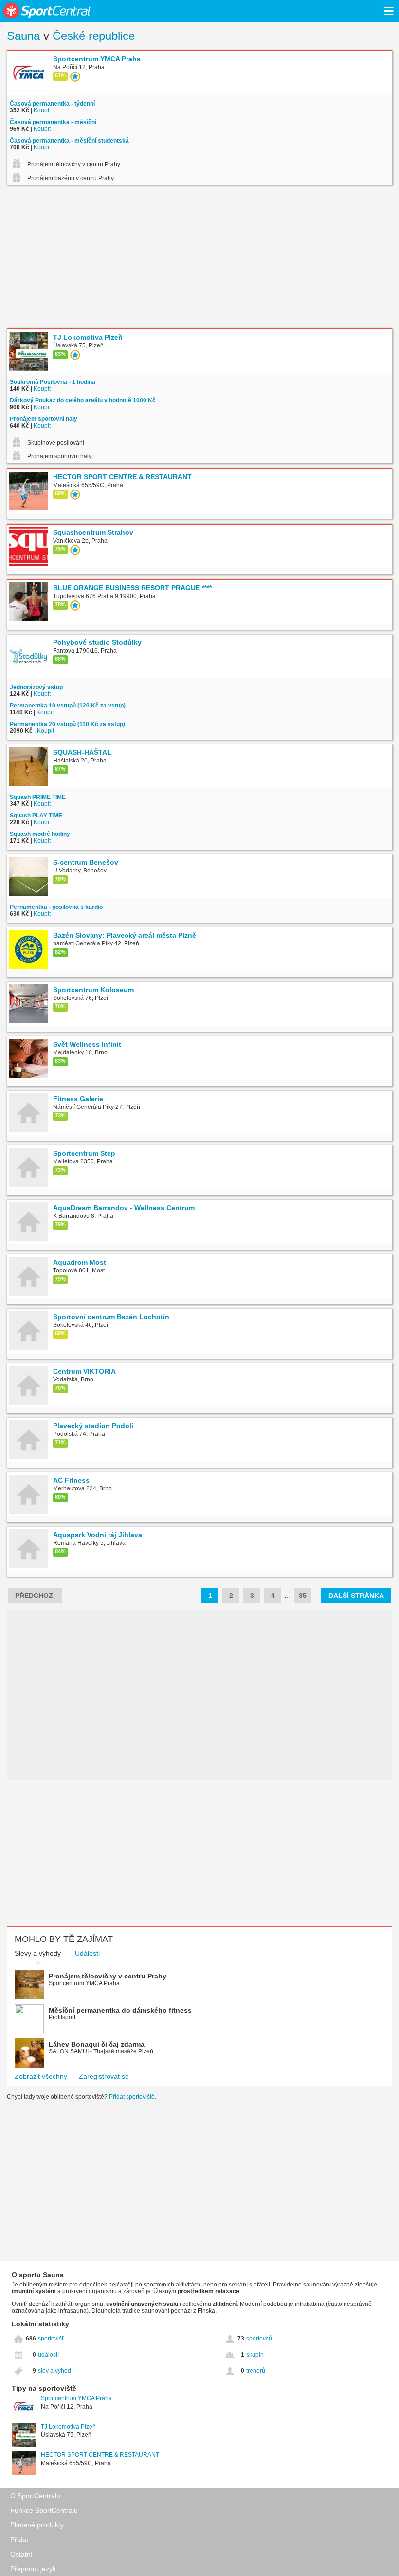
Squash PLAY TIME (36, 816)
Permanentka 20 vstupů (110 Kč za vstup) (67, 724)
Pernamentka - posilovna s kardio (56, 907)
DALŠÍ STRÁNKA (356, 1596)
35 (303, 1596)
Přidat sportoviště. (133, 2097)
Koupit (42, 110)
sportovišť (51, 2339)
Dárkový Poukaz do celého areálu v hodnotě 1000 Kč (83, 400)
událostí (48, 2355)
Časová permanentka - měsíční (53, 122)
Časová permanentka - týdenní (52, 104)
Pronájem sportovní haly (44, 419)
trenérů (256, 2371)
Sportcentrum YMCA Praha (76, 2398)
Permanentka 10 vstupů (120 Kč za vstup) (68, 706)
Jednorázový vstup (36, 687)
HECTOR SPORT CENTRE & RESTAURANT (100, 2455)
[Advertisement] (199, 258)
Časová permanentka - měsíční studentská (69, 141)
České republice (94, 36)
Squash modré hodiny (40, 834)
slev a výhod (54, 2371)
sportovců (259, 2339)
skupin (255, 2355)
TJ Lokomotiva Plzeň (68, 2427)
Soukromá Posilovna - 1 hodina (53, 382)
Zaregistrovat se (104, 2076)
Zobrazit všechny (41, 2076)
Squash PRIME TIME (38, 797)
